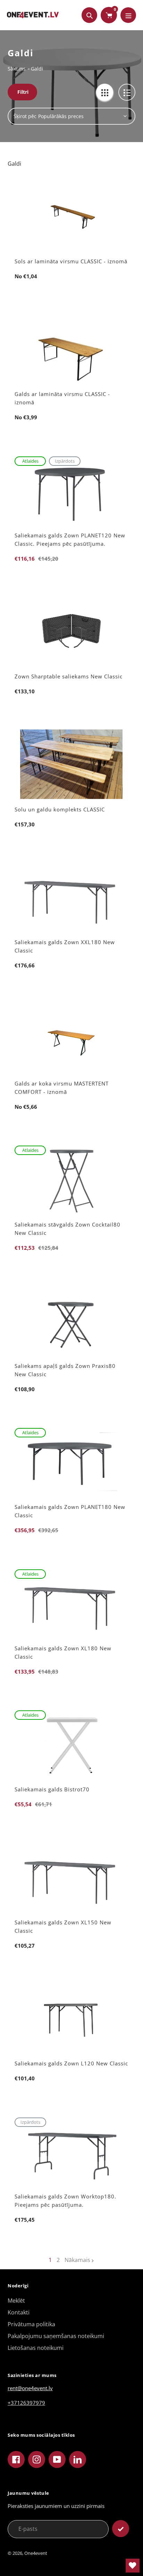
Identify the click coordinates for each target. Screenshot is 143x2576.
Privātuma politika (31, 2324)
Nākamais (77, 2260)
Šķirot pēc (25, 116)
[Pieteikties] (121, 2529)
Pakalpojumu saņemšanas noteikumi (56, 2336)
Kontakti (19, 2312)
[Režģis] (105, 92)
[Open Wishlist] (133, 2566)
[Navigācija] (128, 15)
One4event (36, 2553)
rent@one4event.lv (30, 2388)
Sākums (17, 69)
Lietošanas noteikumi (36, 2348)
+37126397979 (26, 2403)
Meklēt (16, 2301)
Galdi (37, 69)
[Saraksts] (127, 92)
